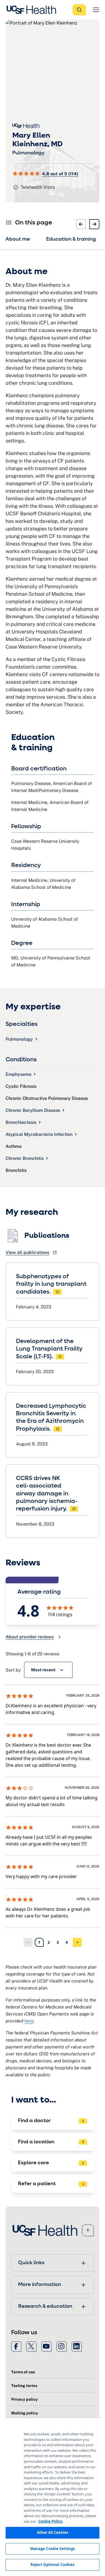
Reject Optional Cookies (53, 2565)
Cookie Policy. (51, 2521)
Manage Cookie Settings (53, 2549)
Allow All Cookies (53, 2532)
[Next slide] (94, 224)
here (29, 2021)
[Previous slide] (81, 224)
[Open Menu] (96, 10)
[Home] (33, 10)
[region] (53, 2497)
